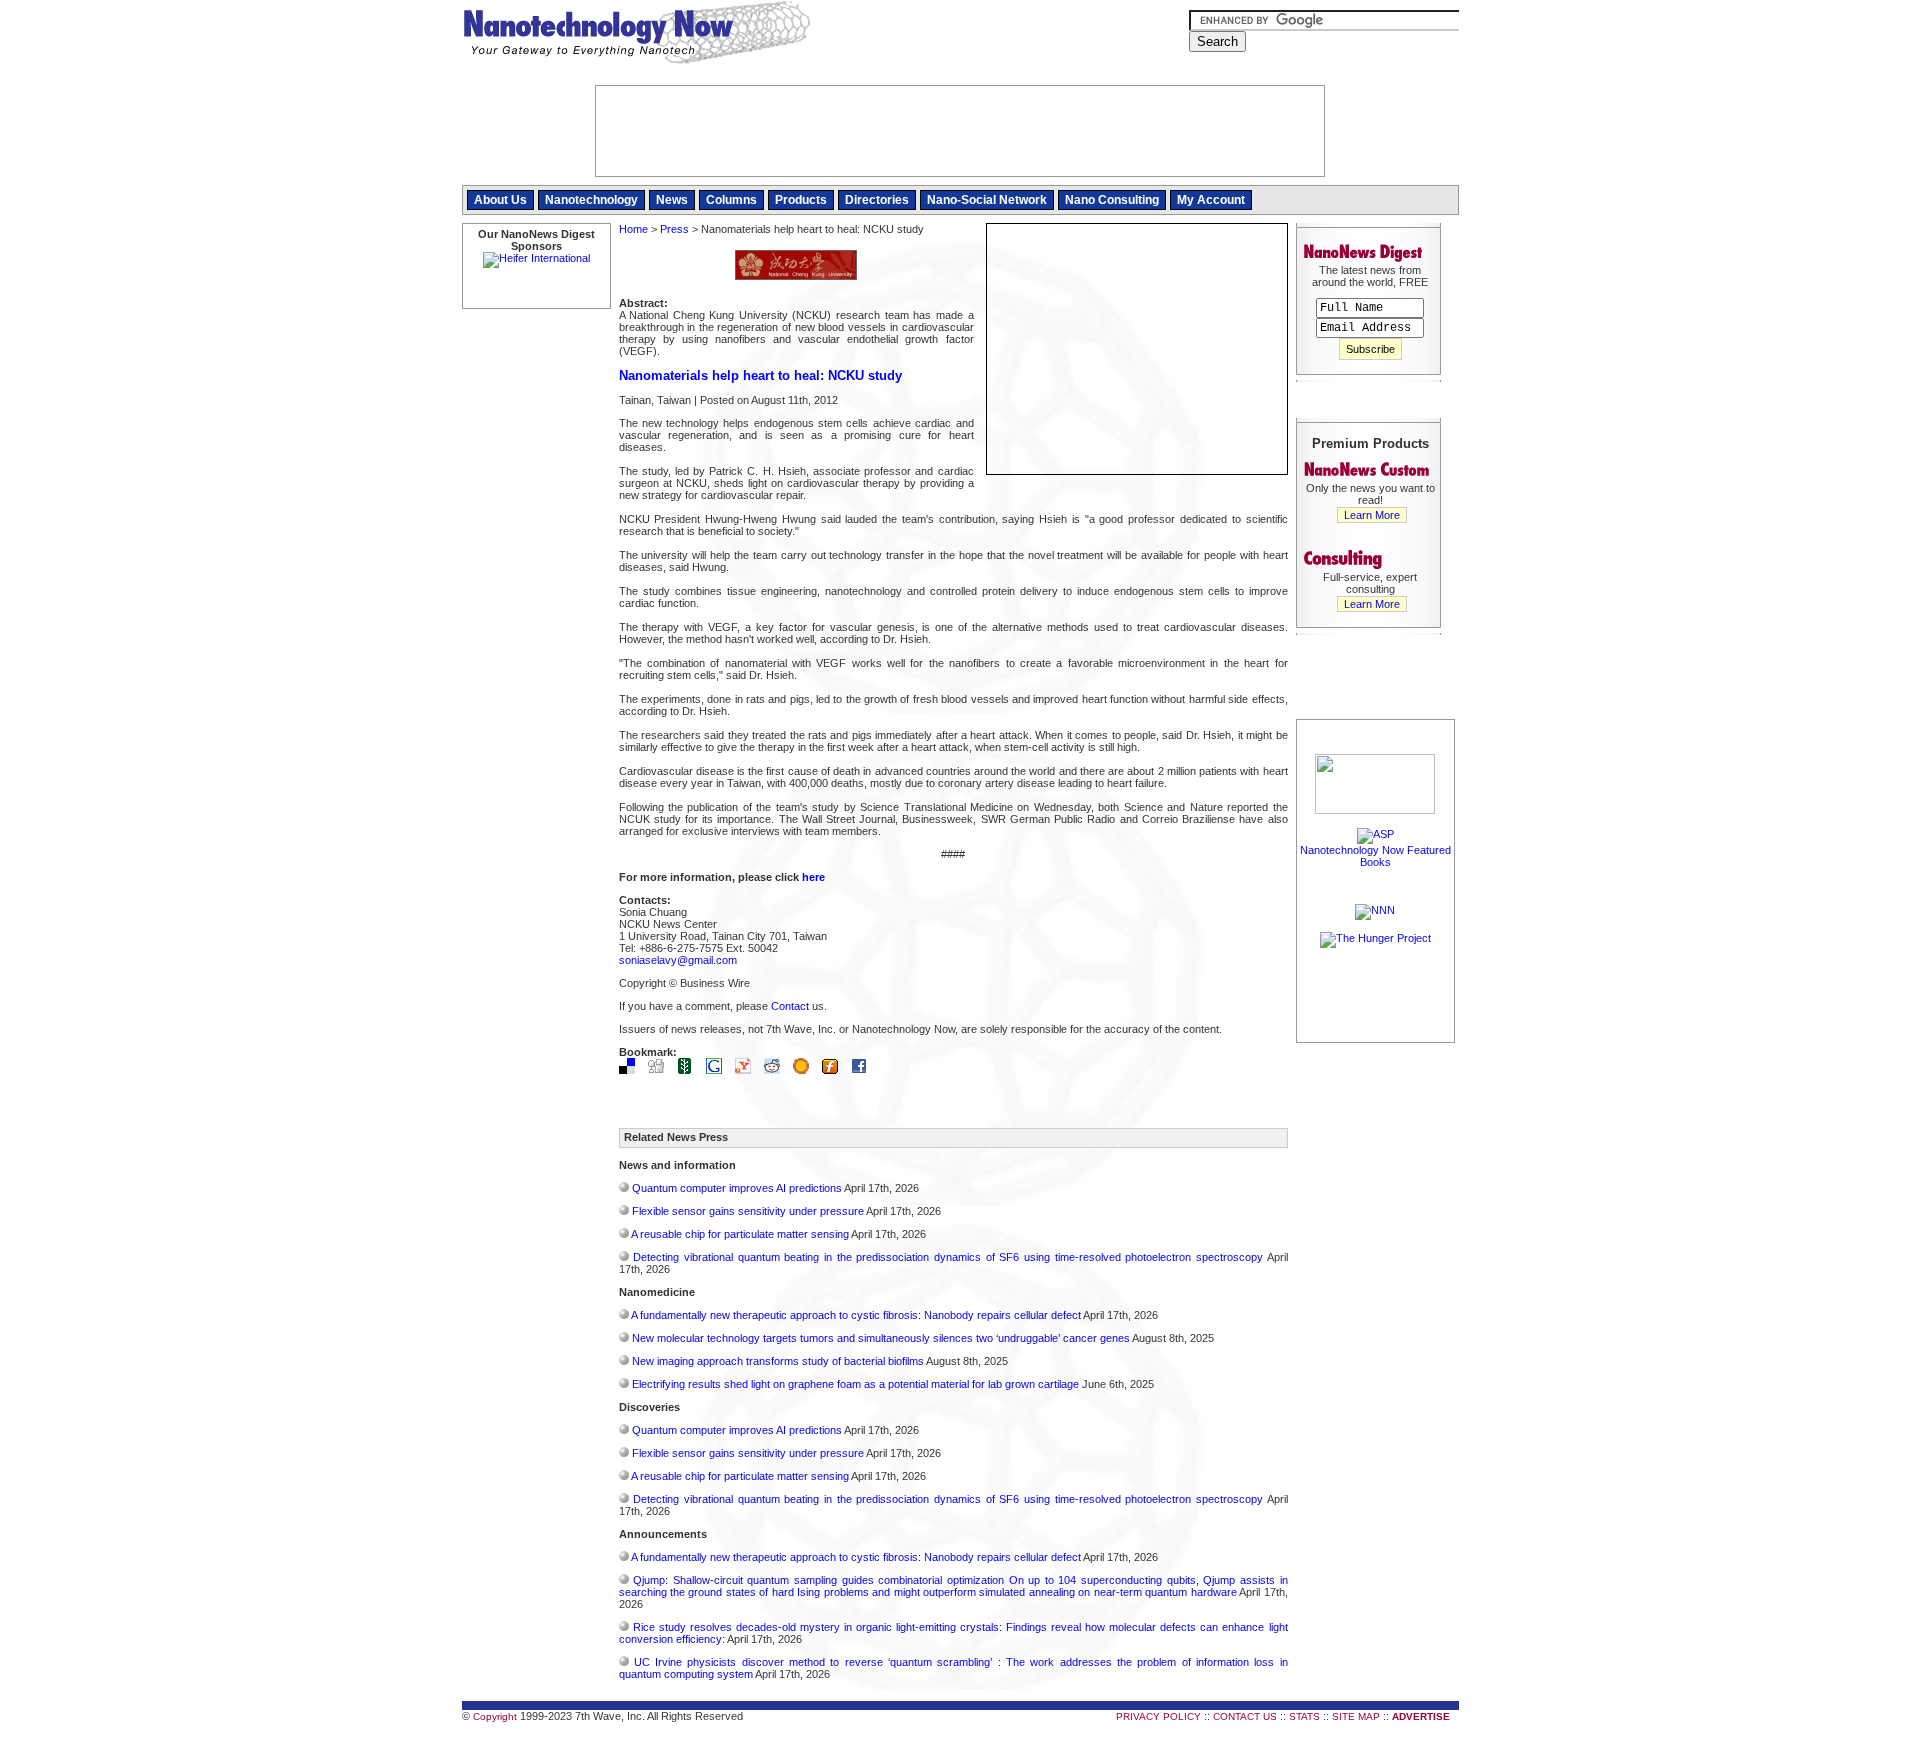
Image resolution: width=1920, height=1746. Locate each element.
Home (633, 229)
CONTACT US (1245, 1716)
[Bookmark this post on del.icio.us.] (632, 1070)
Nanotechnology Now (636, 35)
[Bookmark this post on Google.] (719, 1070)
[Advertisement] (1376, 1347)
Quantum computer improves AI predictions (737, 1188)
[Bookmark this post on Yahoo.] (748, 1070)
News (672, 200)
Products (801, 200)
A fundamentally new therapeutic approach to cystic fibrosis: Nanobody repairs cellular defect (856, 1315)
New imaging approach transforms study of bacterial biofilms (778, 1361)
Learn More (1372, 515)
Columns (731, 200)
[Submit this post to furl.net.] (835, 1070)
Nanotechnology (591, 200)
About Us (500, 200)
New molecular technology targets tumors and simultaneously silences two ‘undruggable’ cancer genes (881, 1338)
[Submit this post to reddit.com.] (777, 1070)
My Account (1211, 200)
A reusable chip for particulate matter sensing (740, 1234)
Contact (790, 1006)
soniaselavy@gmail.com (678, 960)
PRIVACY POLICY (1158, 1716)
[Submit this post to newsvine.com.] (690, 1070)
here (813, 877)
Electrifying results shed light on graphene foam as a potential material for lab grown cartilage (855, 1384)
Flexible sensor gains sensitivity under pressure (748, 1211)
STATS (1304, 1716)
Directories (877, 200)
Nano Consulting (1112, 200)
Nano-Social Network (987, 200)
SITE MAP (1356, 1716)
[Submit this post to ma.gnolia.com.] (806, 1070)
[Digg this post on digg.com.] (661, 1070)
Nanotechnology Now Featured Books (1375, 856)
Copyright (495, 1716)
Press (674, 229)
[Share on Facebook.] (864, 1070)
